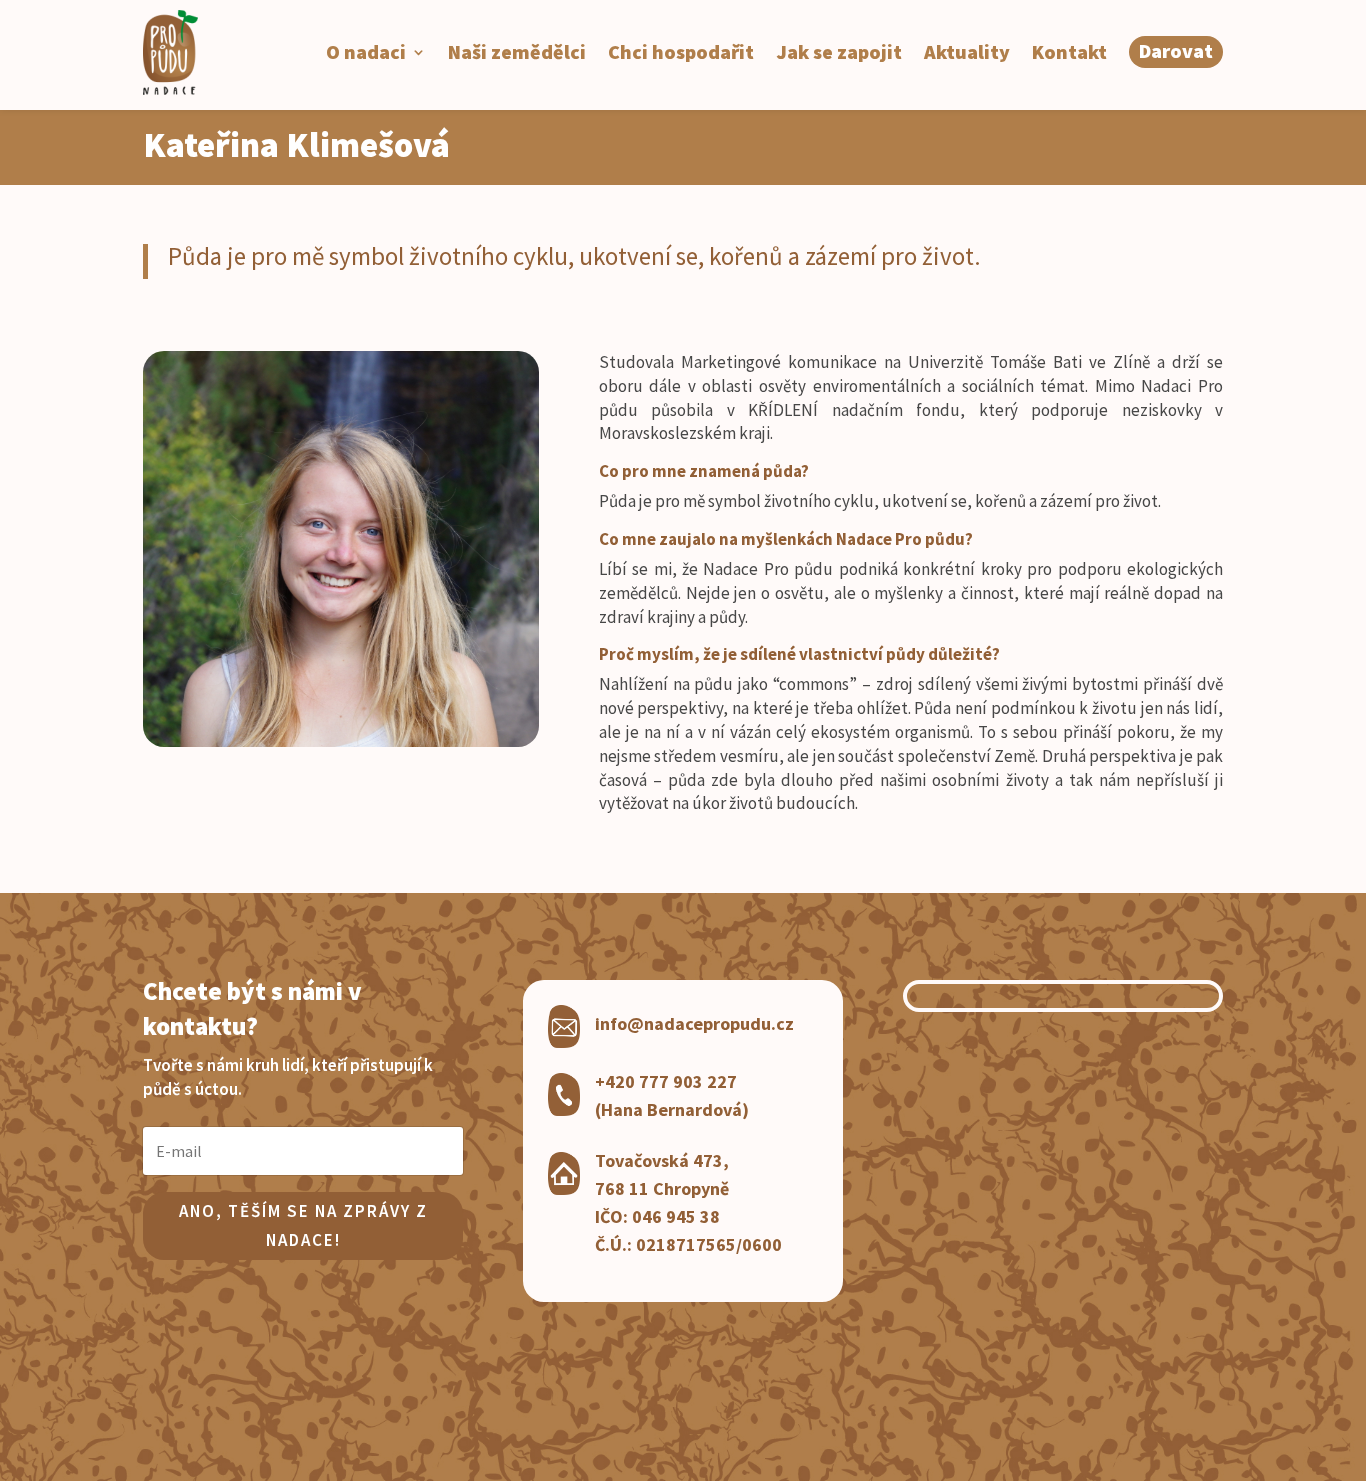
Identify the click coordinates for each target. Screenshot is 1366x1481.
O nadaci (366, 51)
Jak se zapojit (839, 51)
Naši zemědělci (517, 51)
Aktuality (967, 51)
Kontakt (1069, 51)
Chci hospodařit (681, 51)
